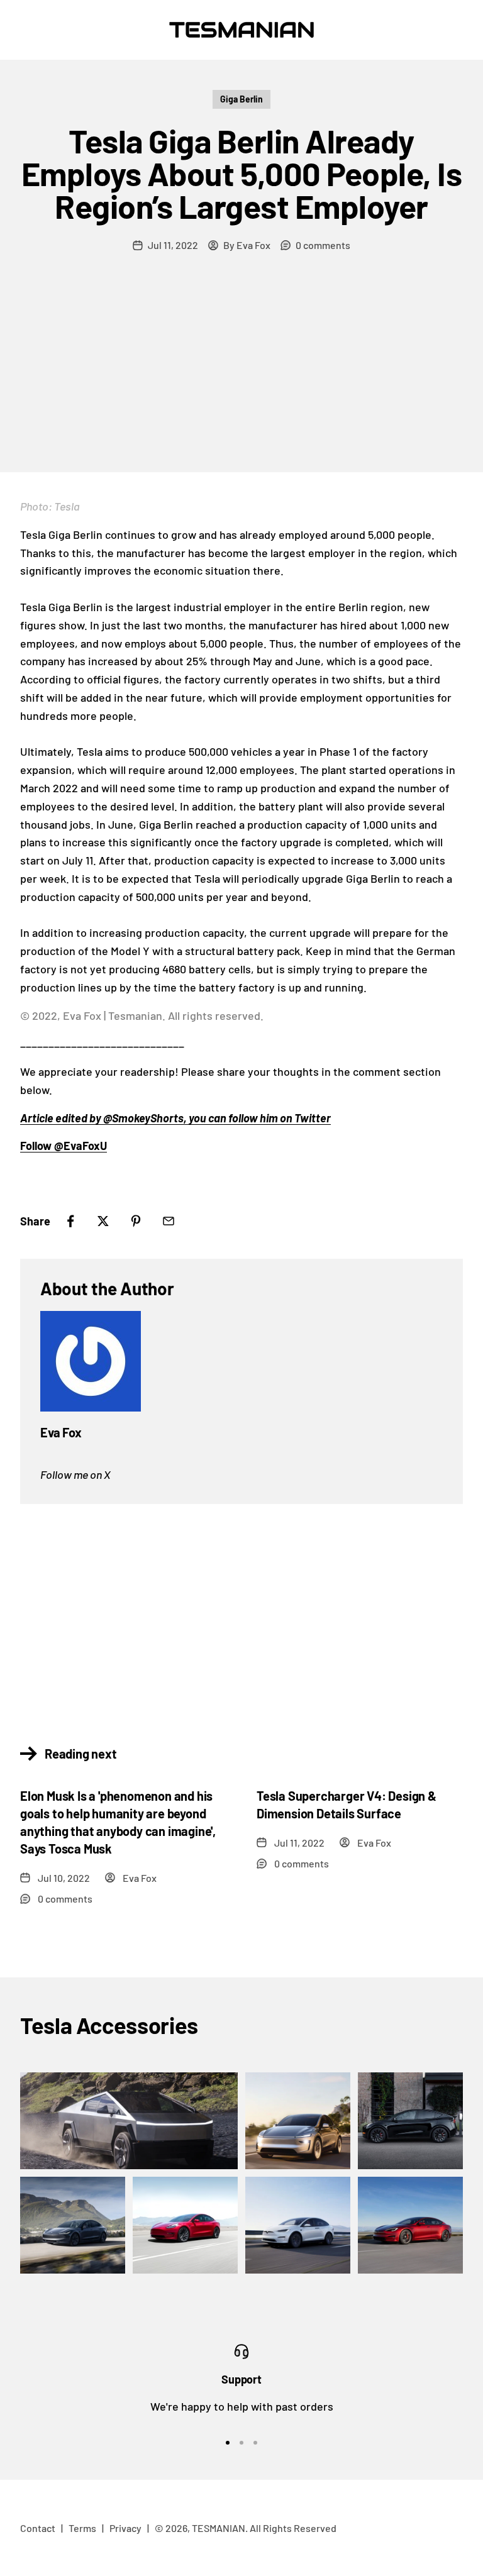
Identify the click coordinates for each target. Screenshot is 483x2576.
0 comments (323, 245)
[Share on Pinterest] (136, 1221)
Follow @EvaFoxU (64, 1146)
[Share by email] (169, 1221)
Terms (82, 2528)
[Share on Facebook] (70, 1221)
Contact (38, 2528)
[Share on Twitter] (103, 1221)
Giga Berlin (241, 99)
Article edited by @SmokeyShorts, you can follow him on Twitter (175, 1118)
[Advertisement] (241, 378)
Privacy (125, 2528)
